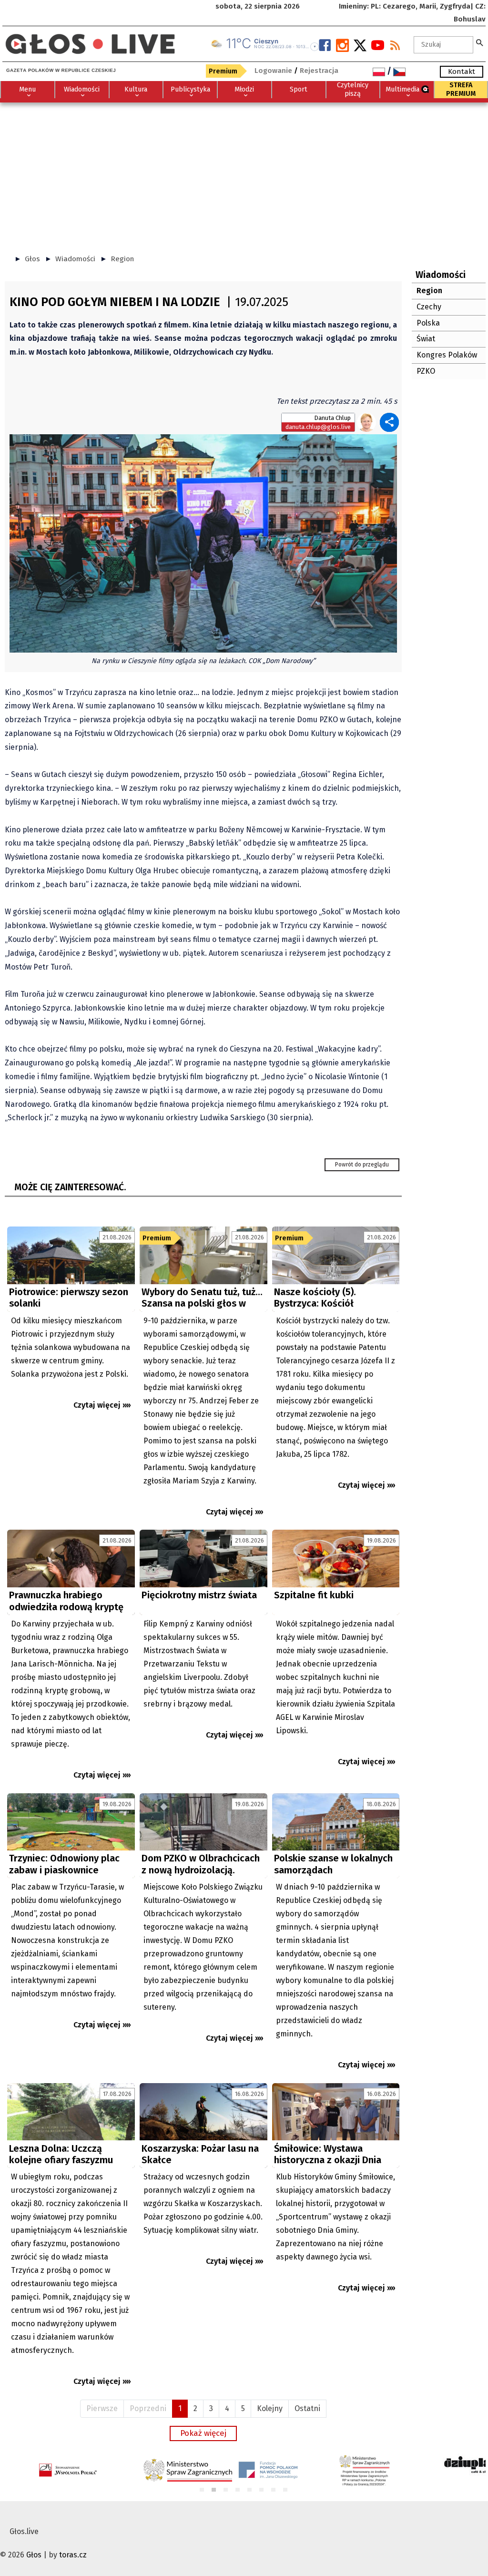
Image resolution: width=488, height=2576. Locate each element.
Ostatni (307, 2408)
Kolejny (270, 2408)
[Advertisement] (244, 174)
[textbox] (443, 45)
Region (122, 259)
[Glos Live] (90, 40)
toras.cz (73, 2555)
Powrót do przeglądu (362, 1165)
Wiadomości (75, 259)
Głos (32, 259)
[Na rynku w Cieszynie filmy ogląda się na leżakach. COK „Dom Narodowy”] (203, 543)
